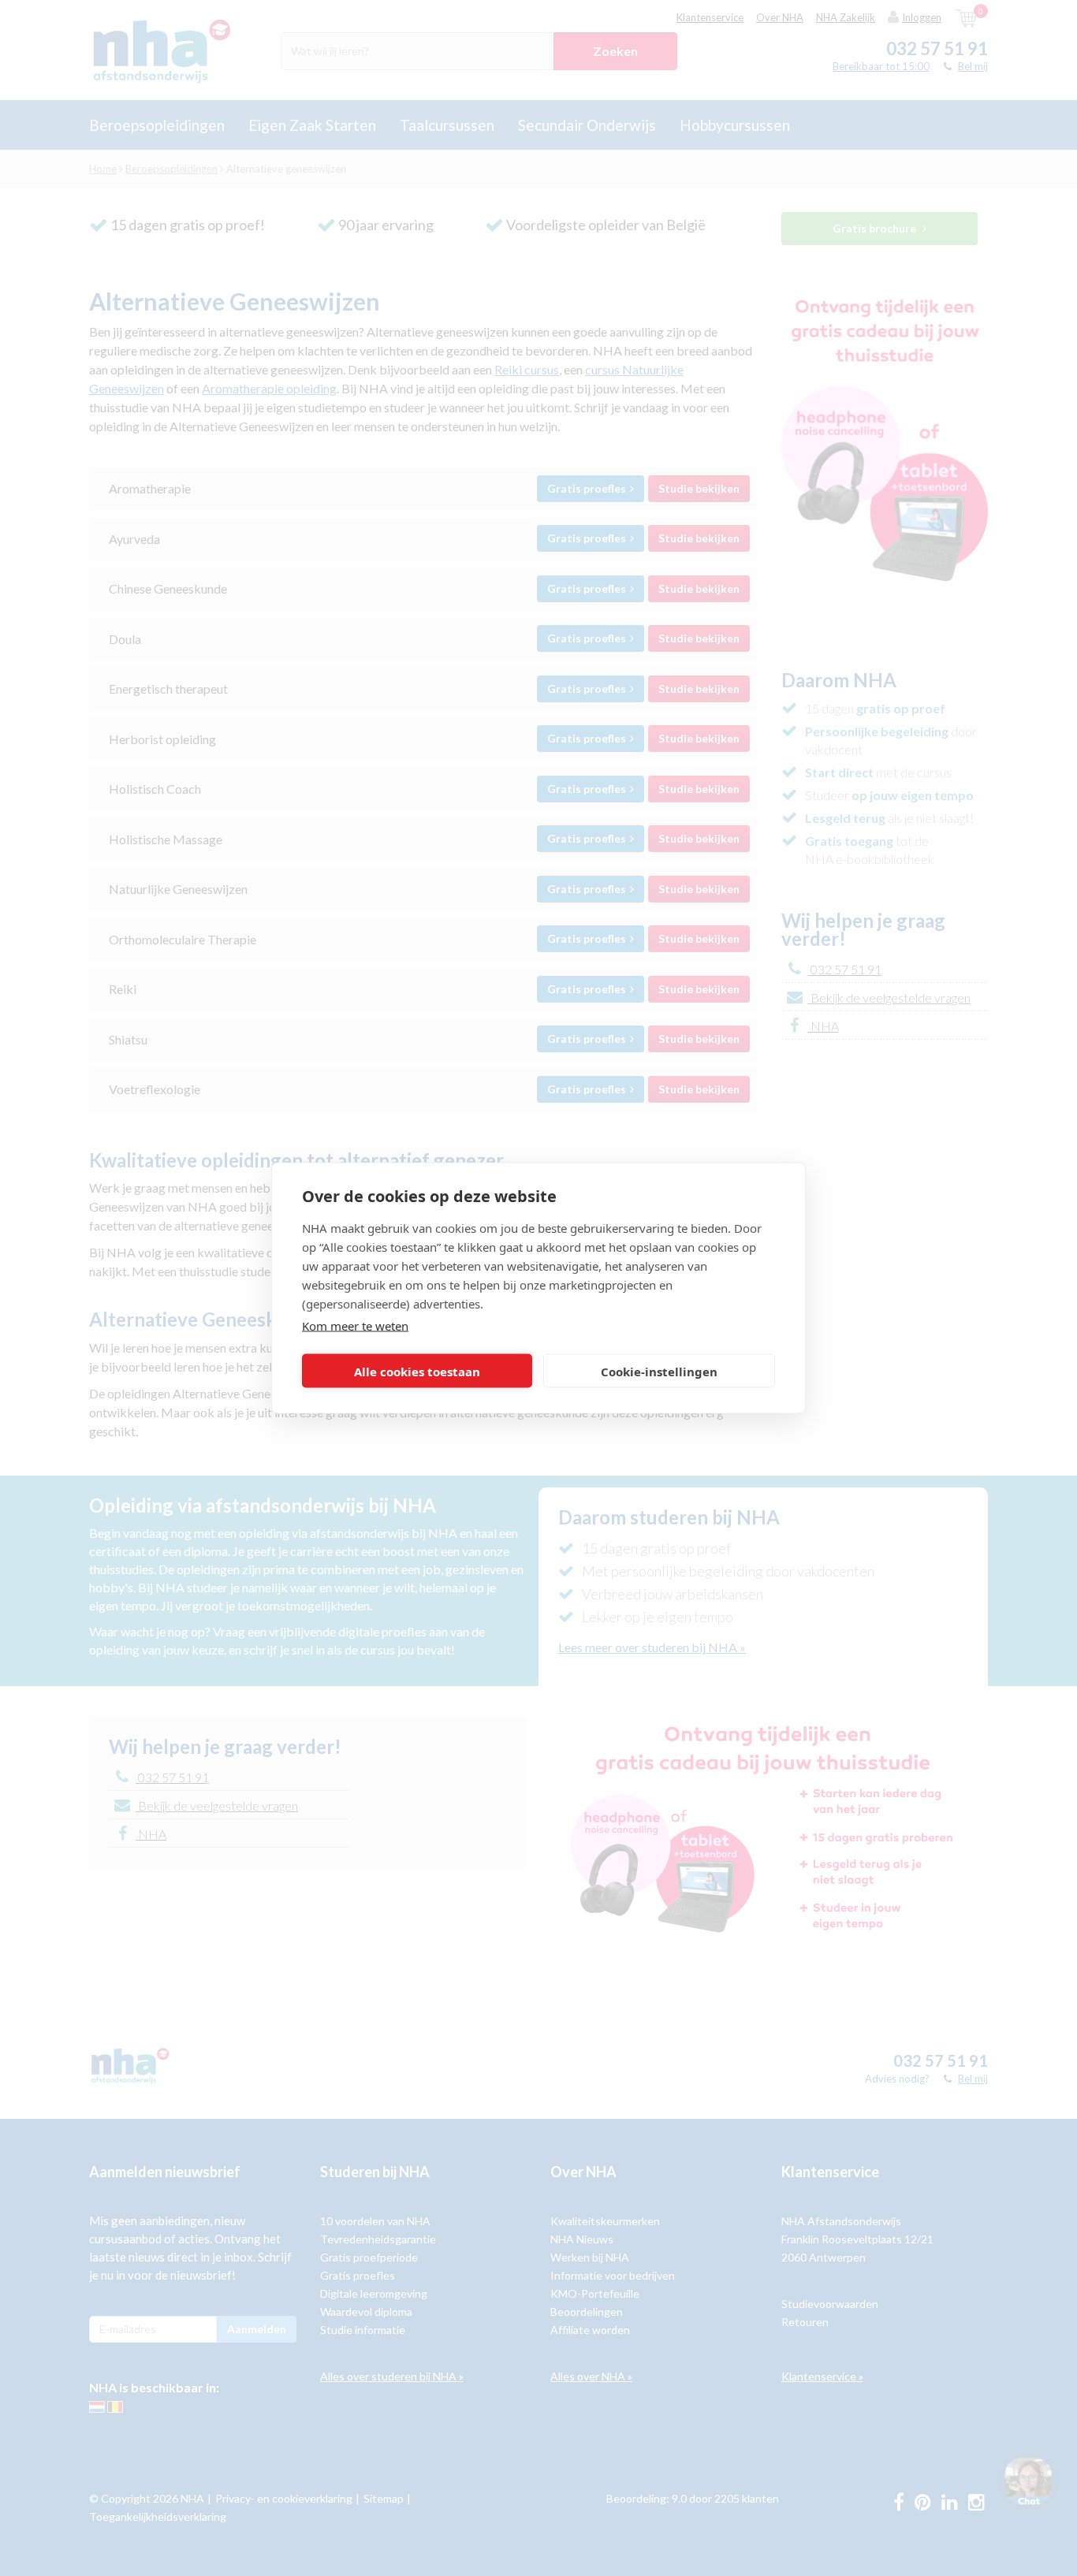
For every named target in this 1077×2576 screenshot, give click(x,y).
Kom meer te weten (355, 1326)
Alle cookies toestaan (417, 1371)
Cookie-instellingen (659, 1371)
